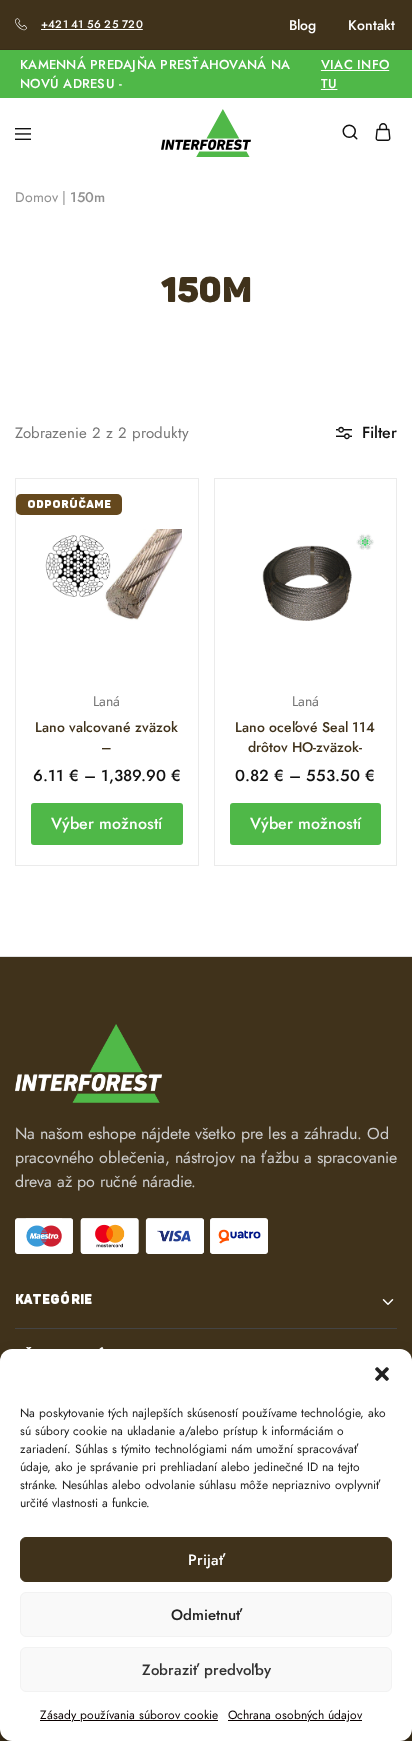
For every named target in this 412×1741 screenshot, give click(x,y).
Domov (36, 197)
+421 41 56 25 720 (92, 24)
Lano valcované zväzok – (106, 737)
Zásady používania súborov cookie (129, 1715)
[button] (382, 1374)
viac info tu (355, 74)
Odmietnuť (206, 1615)
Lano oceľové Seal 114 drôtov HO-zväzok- (305, 737)
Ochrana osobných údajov (295, 1715)
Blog (302, 25)
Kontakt (371, 25)
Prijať (206, 1560)
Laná (106, 701)
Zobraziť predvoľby (206, 1670)
